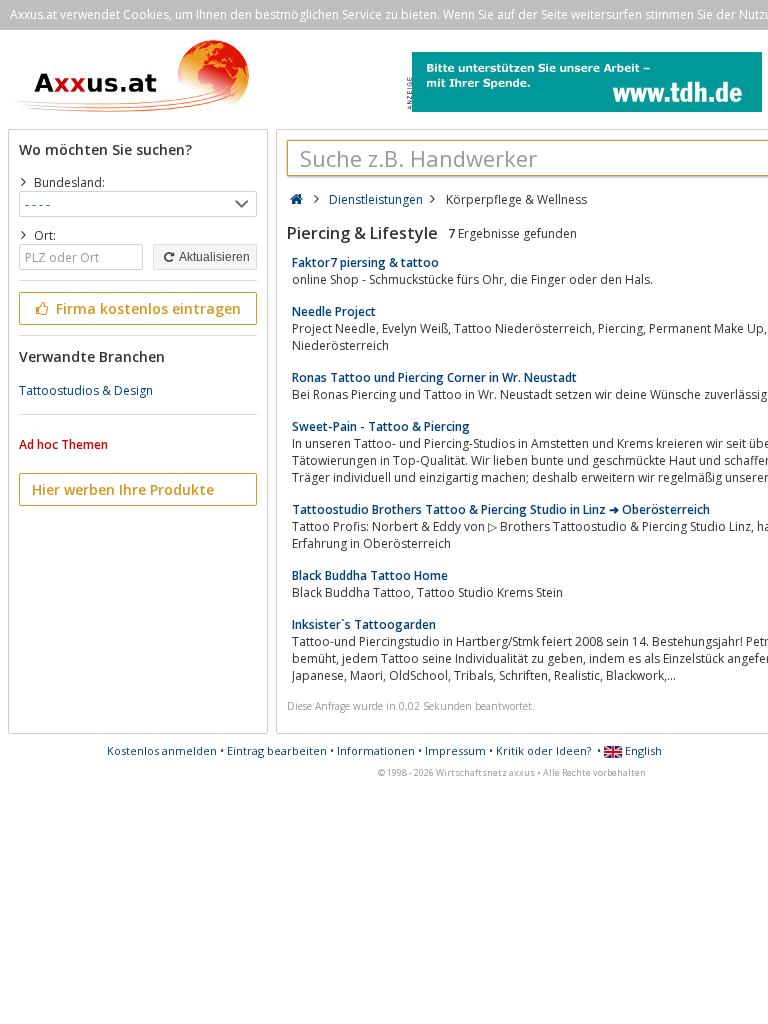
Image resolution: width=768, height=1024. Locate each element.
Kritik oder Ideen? (543, 750)
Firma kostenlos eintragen (146, 308)
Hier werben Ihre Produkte (123, 489)
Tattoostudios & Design (86, 390)
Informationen (376, 750)
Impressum (455, 750)
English (642, 750)
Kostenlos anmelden (162, 750)
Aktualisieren (213, 257)
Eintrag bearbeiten (277, 750)
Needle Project (334, 311)
